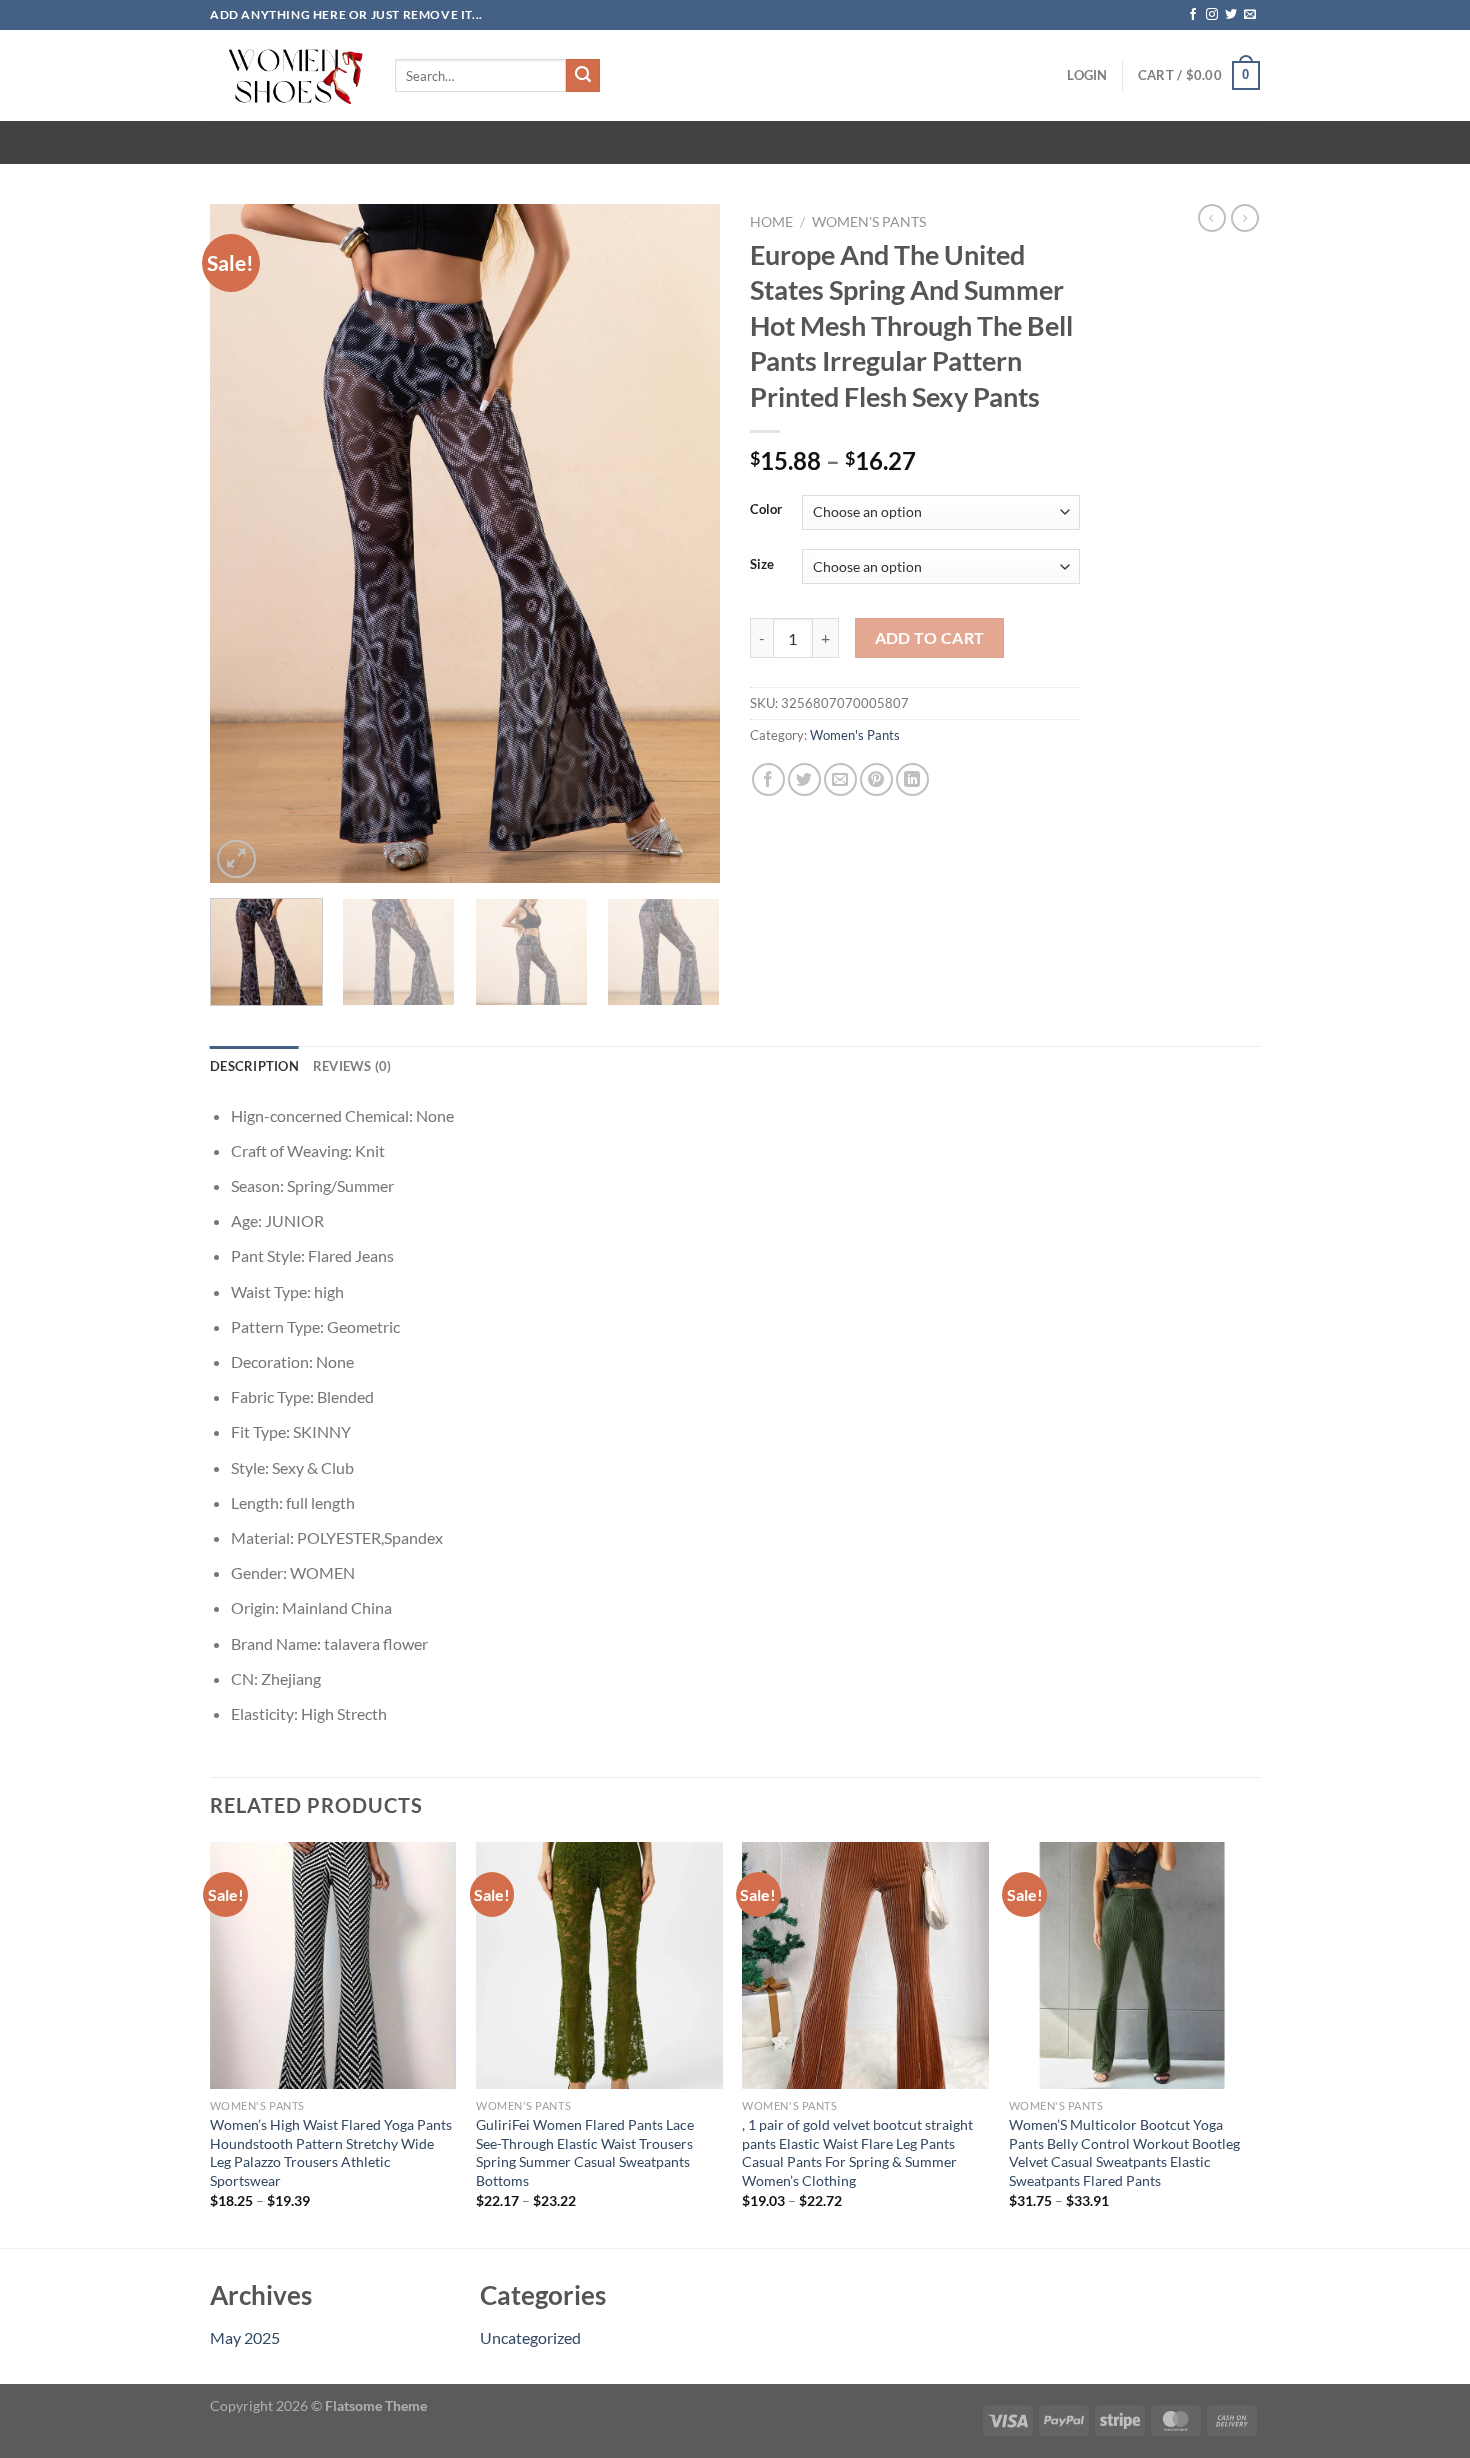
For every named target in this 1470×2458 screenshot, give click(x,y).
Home (771, 222)
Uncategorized (530, 2337)
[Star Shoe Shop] (287, 75)
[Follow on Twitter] (1231, 15)
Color (766, 510)
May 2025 (245, 2337)
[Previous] (245, 544)
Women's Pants (869, 222)
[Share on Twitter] (804, 779)
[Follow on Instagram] (1212, 15)
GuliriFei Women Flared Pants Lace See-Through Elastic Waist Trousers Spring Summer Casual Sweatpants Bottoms (585, 2152)
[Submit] (583, 76)
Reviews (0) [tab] (352, 1066)
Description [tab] (254, 1066)
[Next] (685, 544)
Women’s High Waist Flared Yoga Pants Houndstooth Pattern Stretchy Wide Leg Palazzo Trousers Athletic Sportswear (331, 2152)
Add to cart (930, 638)
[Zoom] (236, 859)
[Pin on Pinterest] (876, 779)
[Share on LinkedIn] (912, 779)
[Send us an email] (1250, 15)
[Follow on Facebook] (1193, 15)
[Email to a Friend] (840, 779)
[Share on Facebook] (768, 779)
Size (762, 565)
